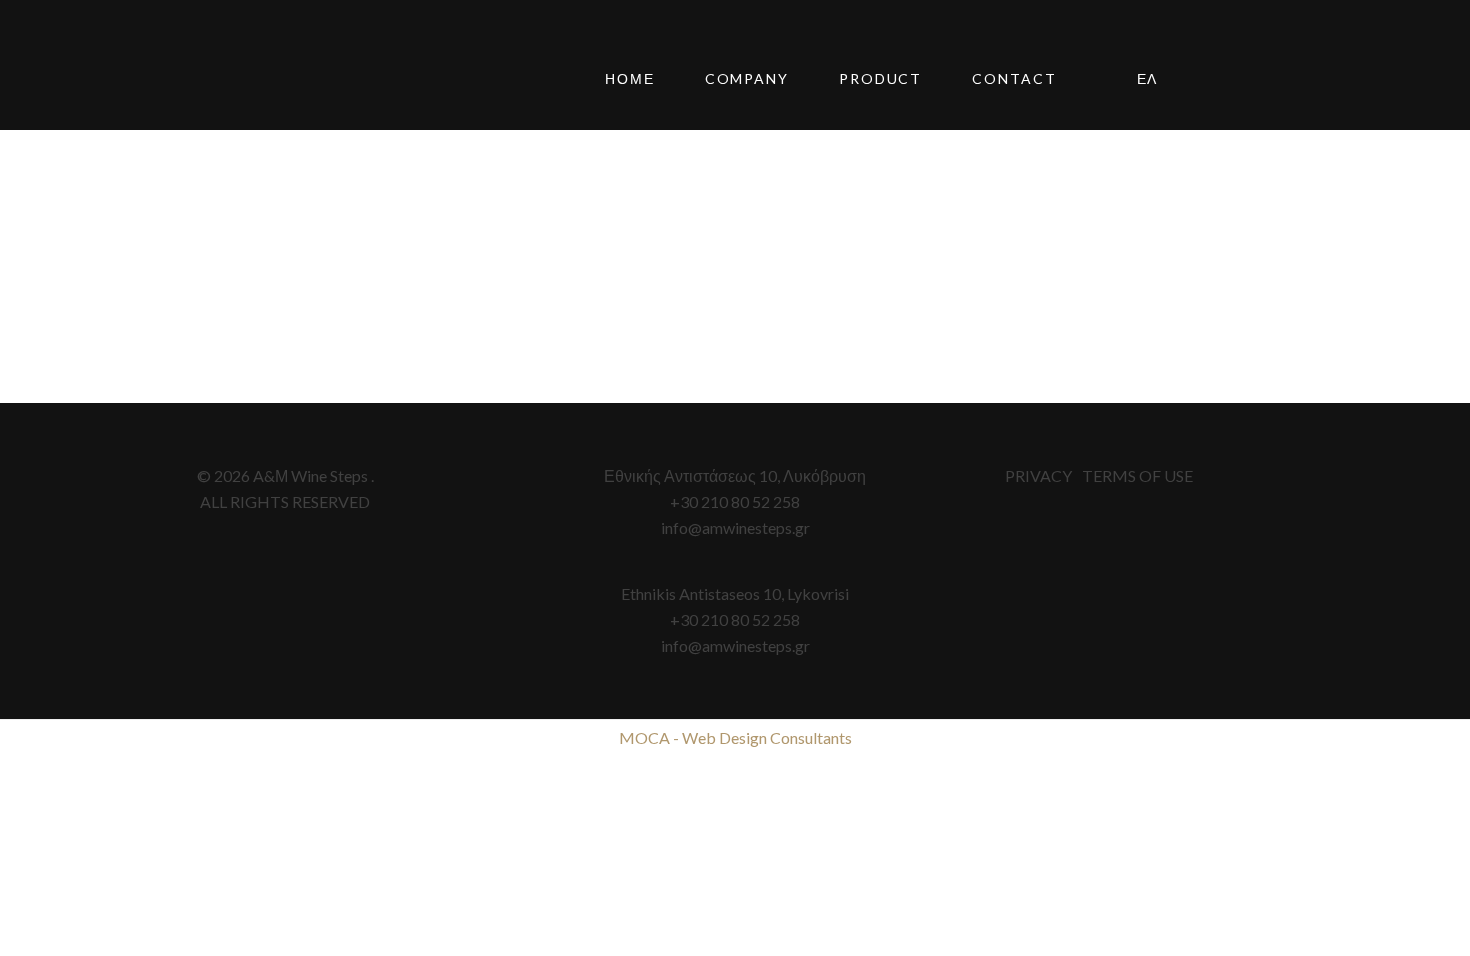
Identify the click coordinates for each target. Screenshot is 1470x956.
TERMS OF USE (1137, 475)
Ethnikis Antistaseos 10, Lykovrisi (735, 593)
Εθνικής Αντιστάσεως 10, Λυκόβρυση (735, 475)
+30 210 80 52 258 (735, 501)
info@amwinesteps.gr (735, 527)
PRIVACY (1038, 475)
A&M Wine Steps (245, 80)
